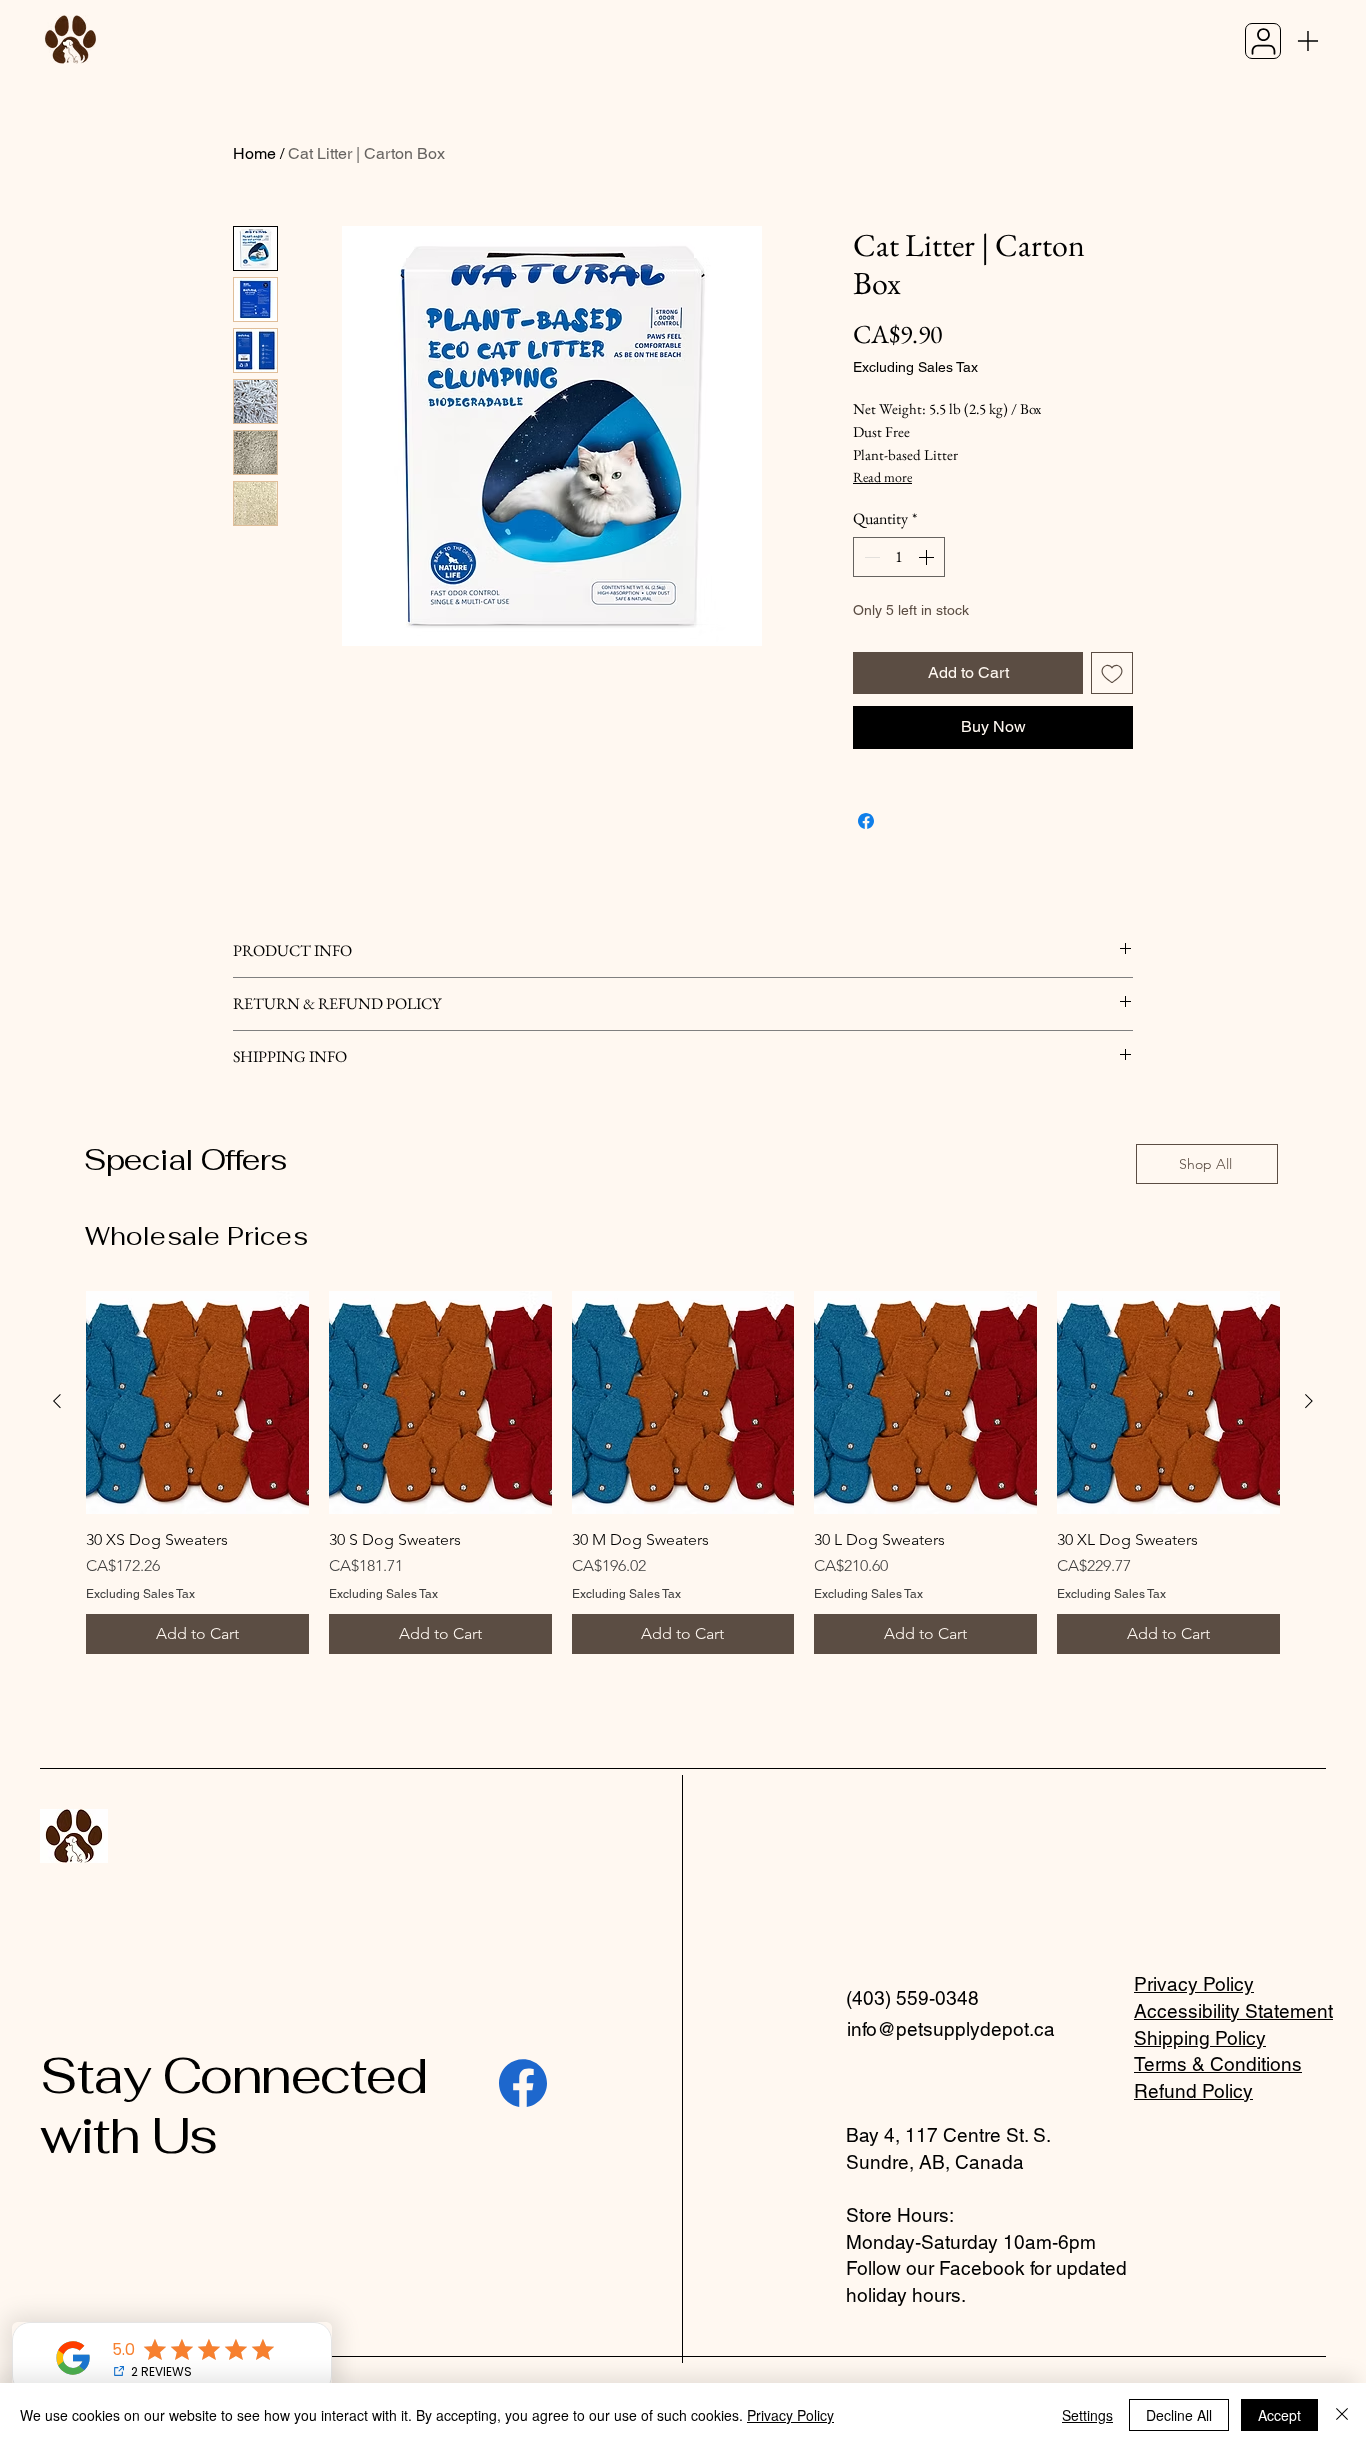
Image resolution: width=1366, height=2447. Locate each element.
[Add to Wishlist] (1112, 673)
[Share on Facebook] (866, 821)
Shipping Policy (1200, 2038)
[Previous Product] (57, 1401)
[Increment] (928, 557)
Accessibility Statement (1233, 2011)
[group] (683, 1473)
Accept (1279, 2415)
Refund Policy (1193, 2091)
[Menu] (1308, 40)
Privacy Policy (1194, 1984)
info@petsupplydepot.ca (951, 2029)
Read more (882, 477)
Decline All (1179, 2415)
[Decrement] (870, 557)
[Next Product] (1309, 1401)
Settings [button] (1087, 2415)
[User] (1263, 41)
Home (254, 153)
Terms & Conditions (1218, 2064)
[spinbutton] (899, 557)
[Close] (1342, 2415)
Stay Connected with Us (233, 2105)
